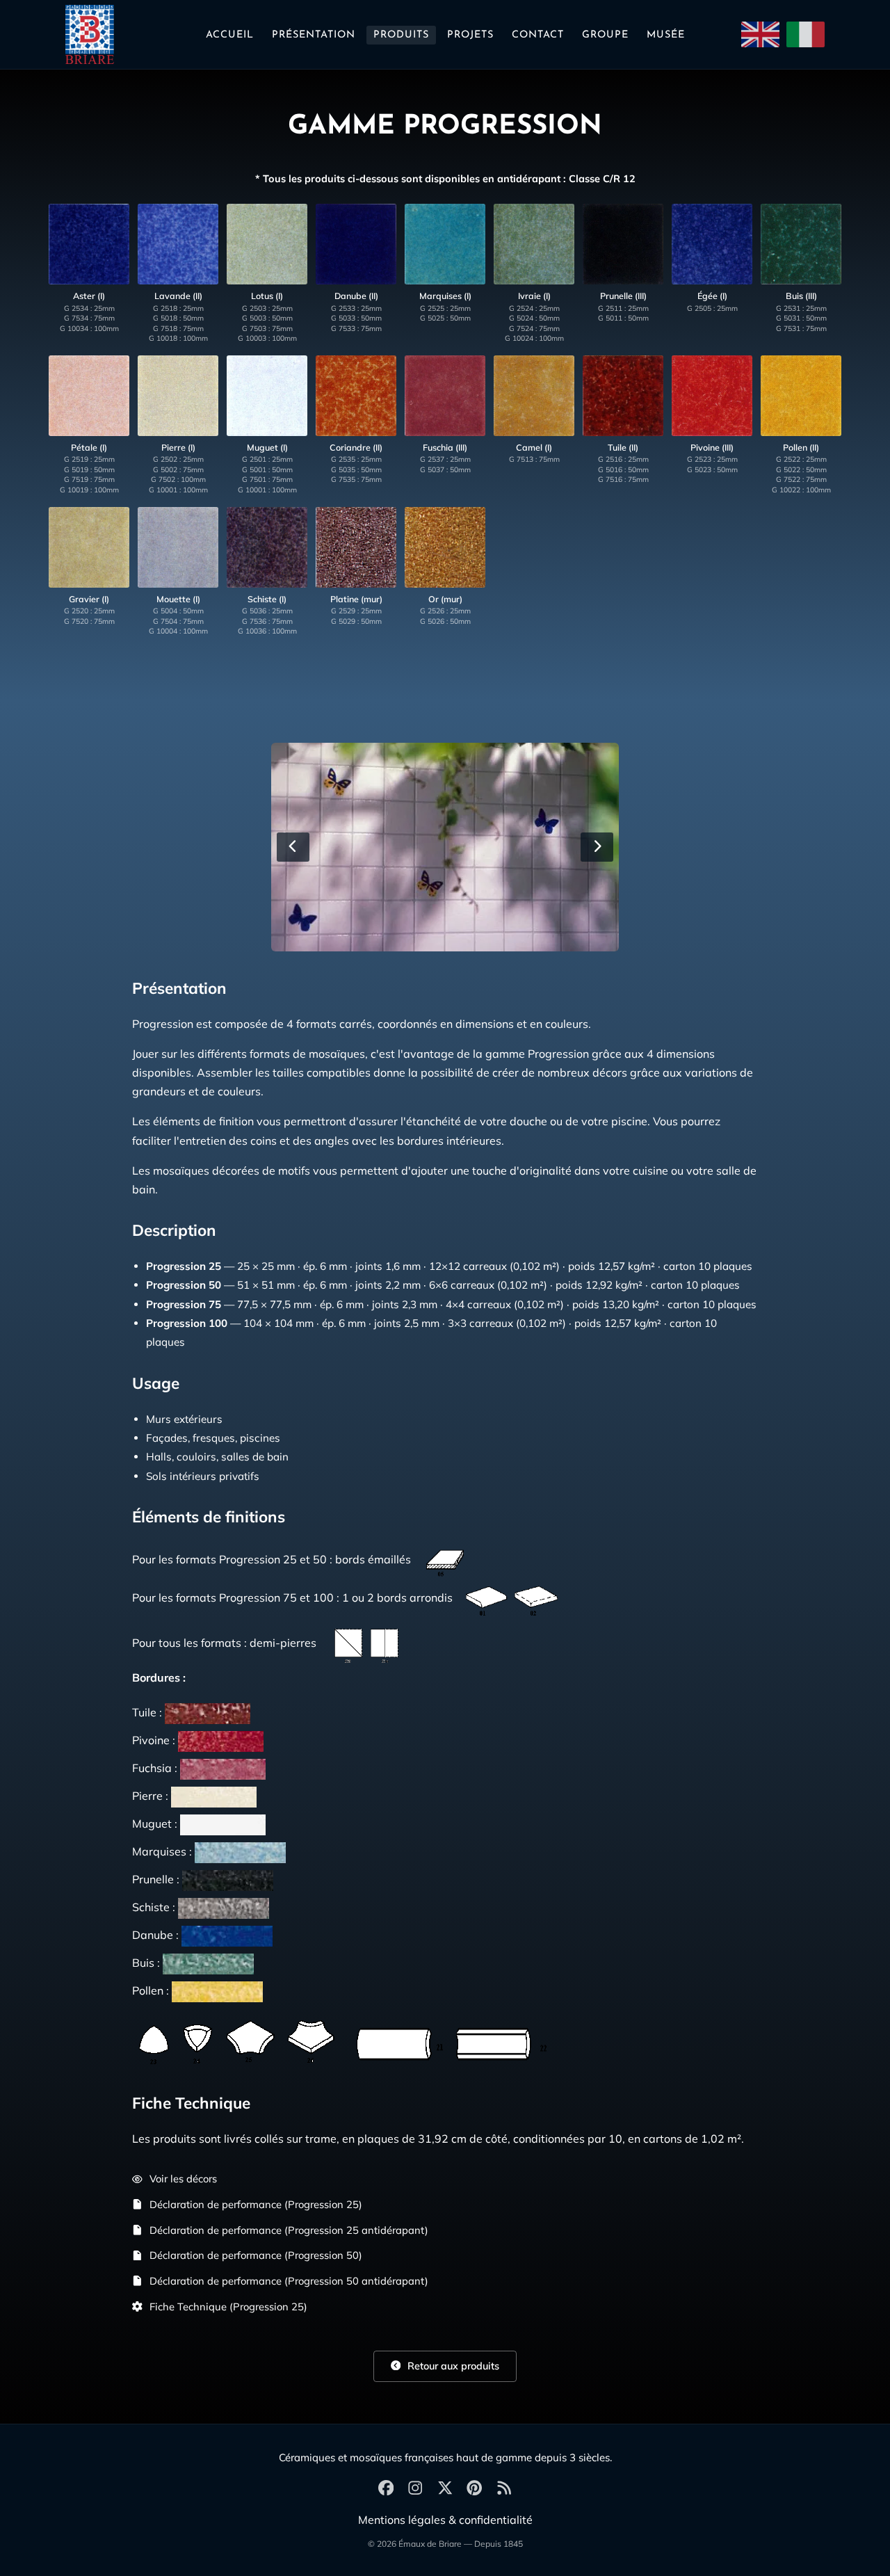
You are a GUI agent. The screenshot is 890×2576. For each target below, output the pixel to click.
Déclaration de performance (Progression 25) (256, 2204)
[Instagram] (415, 2489)
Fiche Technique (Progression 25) (228, 2307)
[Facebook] (386, 2489)
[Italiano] (806, 34)
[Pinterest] (474, 2489)
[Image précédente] (293, 847)
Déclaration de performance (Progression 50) (256, 2255)
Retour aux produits (452, 2366)
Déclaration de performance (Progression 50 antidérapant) (289, 2281)
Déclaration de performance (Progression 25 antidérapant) (289, 2230)
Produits (401, 35)
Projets (470, 35)
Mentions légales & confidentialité (445, 2520)
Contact (538, 35)
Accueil (230, 35)
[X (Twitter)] (445, 2489)
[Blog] (504, 2489)
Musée (666, 35)
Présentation (314, 35)
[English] (760, 34)
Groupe (605, 35)
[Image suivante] (597, 847)
